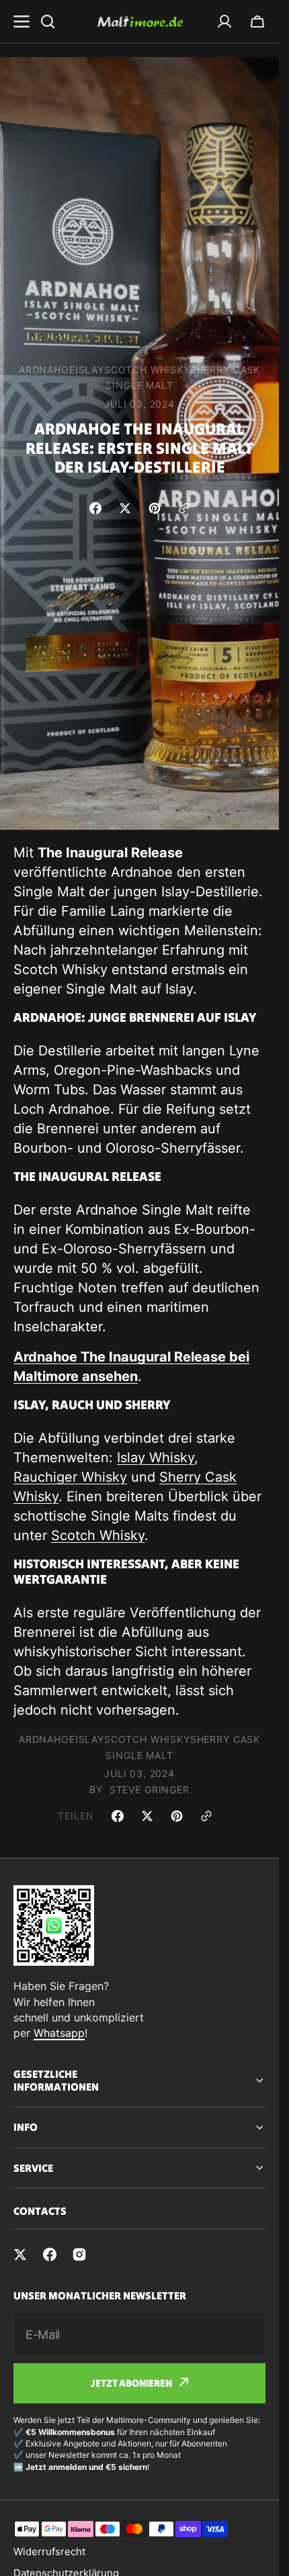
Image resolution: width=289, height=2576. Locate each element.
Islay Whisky (156, 1458)
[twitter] (20, 2254)
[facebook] (50, 2254)
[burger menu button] (22, 21)
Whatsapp (59, 2033)
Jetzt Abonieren (131, 2383)
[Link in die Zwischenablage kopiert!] (184, 508)
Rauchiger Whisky (70, 1477)
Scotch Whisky (98, 1535)
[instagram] (79, 2254)
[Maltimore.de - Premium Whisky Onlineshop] (140, 21)
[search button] (48, 21)
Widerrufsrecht (49, 2551)
